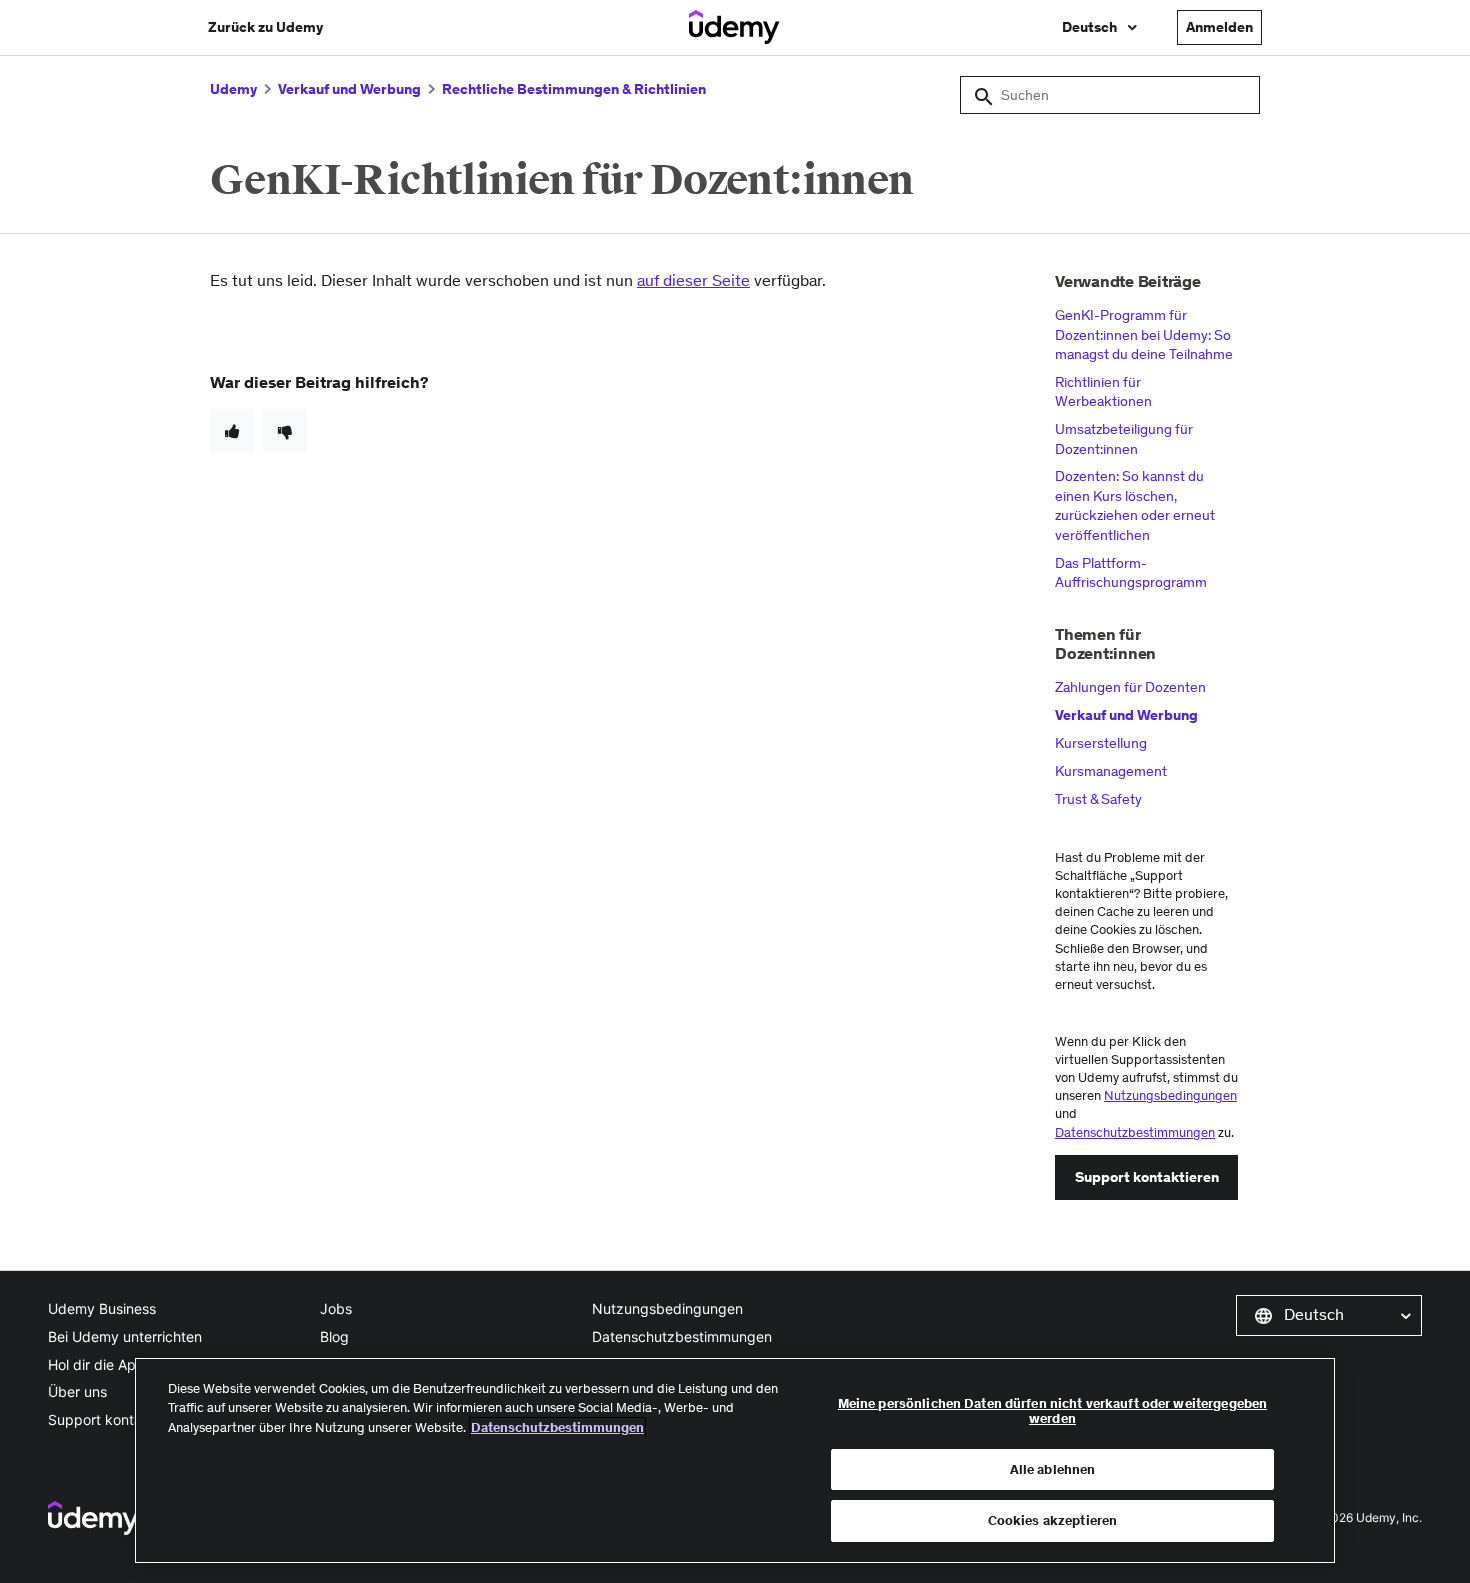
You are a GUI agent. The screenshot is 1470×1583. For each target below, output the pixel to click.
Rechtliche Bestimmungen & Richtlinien (574, 89)
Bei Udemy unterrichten (125, 1336)
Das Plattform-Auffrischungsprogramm (1131, 573)
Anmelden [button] (1219, 27)
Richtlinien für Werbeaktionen (1103, 392)
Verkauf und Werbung (349, 89)
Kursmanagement (1111, 771)
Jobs (336, 1308)
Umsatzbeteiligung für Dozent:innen (1124, 439)
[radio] (232, 431)
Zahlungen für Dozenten (1130, 687)
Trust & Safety (1098, 799)
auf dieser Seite (693, 280)
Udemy (233, 89)
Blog (334, 1336)
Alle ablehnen (1053, 1469)
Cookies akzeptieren (1052, 1520)
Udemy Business (102, 1308)
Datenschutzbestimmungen (1135, 1132)
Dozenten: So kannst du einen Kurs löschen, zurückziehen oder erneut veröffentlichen (1135, 505)
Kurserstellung (1101, 743)
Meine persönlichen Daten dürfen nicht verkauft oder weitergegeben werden (1052, 1411)
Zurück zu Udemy (265, 27)
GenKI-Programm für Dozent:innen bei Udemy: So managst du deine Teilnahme (1144, 334)
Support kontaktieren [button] (1147, 1177)
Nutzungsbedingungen (1170, 1095)
